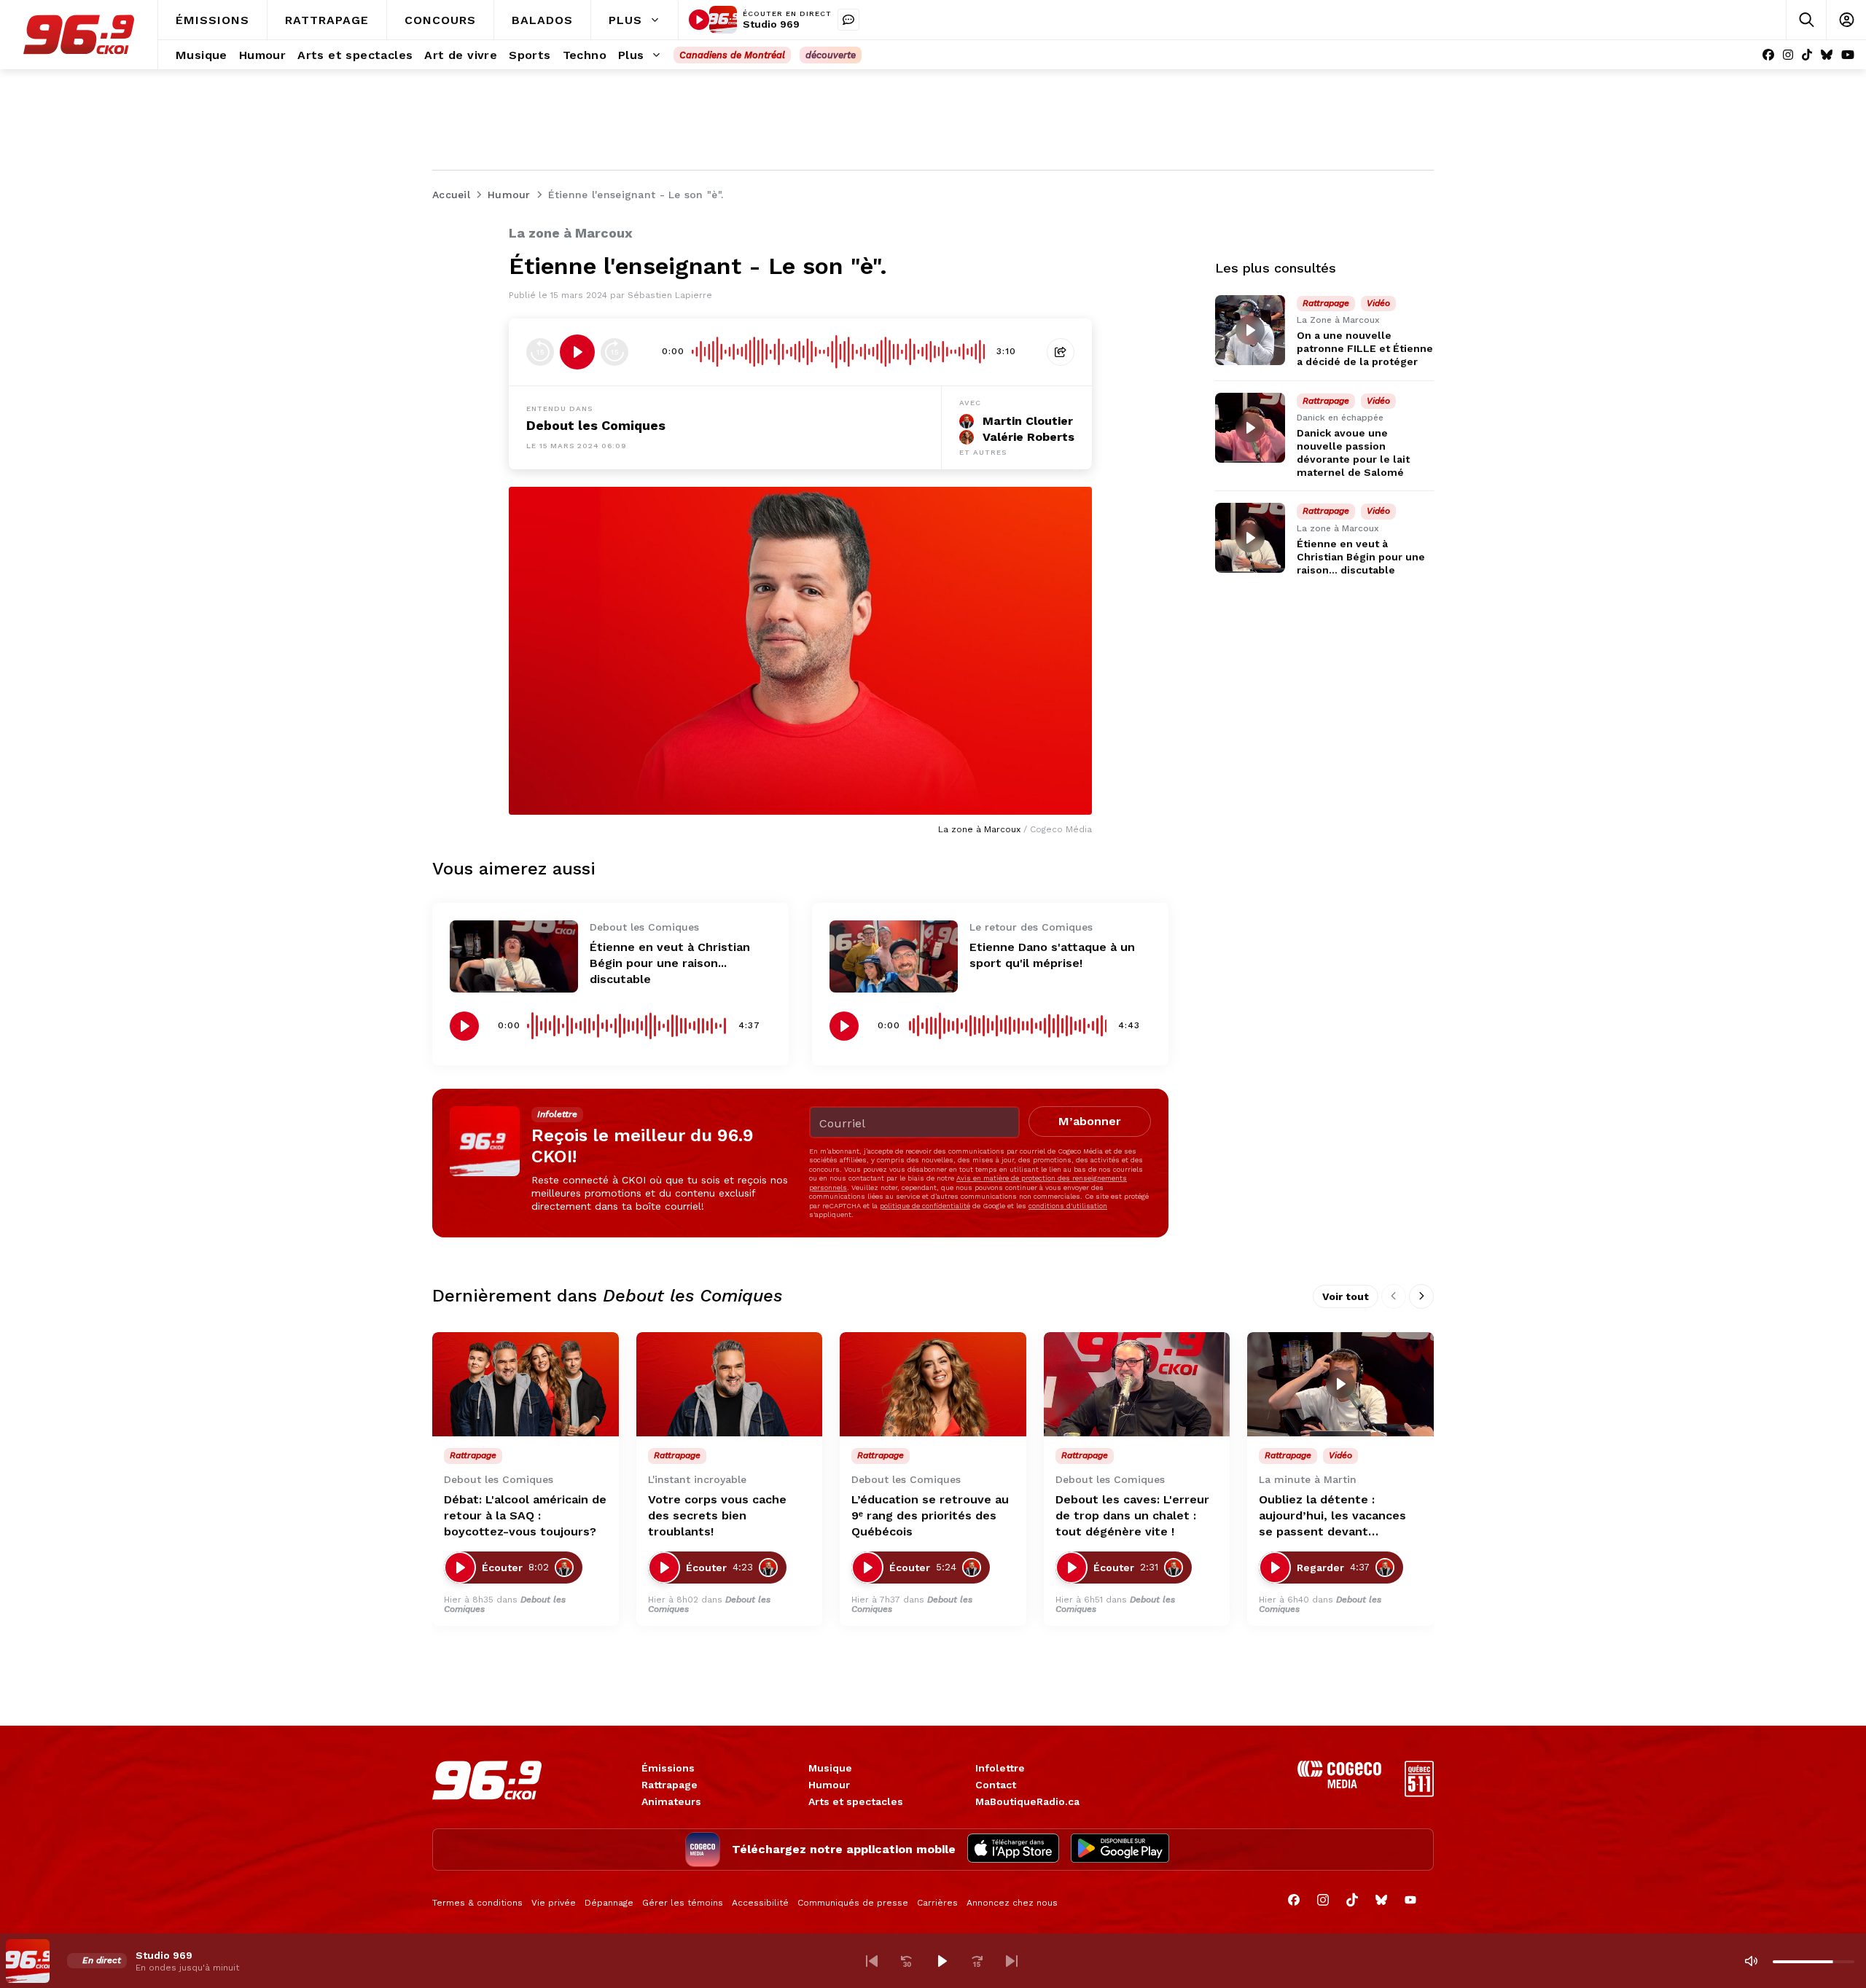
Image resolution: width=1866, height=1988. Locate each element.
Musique (830, 1768)
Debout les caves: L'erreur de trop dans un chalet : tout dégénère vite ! (1132, 1515)
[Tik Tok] (1807, 55)
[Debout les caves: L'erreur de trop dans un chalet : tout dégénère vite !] (1137, 1385)
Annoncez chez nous (1012, 1903)
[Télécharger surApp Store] (1013, 1850)
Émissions (668, 1768)
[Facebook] (1768, 55)
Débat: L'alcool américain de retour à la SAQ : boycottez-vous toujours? (525, 1515)
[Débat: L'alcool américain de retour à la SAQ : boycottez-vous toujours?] (526, 1385)
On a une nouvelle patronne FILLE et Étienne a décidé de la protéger (1365, 348)
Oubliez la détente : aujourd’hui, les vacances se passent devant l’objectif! (1332, 1516)
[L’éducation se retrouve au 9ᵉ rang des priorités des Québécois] (933, 1385)
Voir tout (1346, 1296)
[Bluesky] (1827, 55)
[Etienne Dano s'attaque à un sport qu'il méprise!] (894, 956)
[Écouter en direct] (699, 20)
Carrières (937, 1903)
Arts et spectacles (856, 1801)
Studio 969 (771, 24)
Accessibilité (760, 1903)
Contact (996, 1785)
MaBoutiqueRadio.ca (1027, 1801)
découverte (831, 55)
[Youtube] (1848, 55)
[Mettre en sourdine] (1751, 1961)
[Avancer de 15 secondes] (614, 352)
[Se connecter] (1846, 20)
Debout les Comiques (596, 425)
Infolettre (1000, 1768)
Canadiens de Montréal (732, 55)
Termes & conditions (477, 1903)
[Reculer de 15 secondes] (540, 352)
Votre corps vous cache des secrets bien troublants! (717, 1515)
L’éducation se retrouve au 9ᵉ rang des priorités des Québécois (930, 1515)
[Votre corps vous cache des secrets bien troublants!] (730, 1385)
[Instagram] (1788, 55)
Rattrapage (670, 1785)
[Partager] (1061, 352)
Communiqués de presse (853, 1903)
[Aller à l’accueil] (79, 35)
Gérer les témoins (683, 1903)
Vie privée (554, 1903)
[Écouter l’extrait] (577, 352)
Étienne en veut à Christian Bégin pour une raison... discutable (670, 963)
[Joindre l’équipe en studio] (848, 20)
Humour (829, 1785)
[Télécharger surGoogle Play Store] (1120, 1850)
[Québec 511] (1419, 1793)
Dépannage (609, 1903)
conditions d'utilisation (1068, 1206)
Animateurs (671, 1801)
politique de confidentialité (925, 1206)
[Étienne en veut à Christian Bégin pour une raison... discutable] (514, 956)
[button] (872, 1961)
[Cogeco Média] (1339, 1784)
